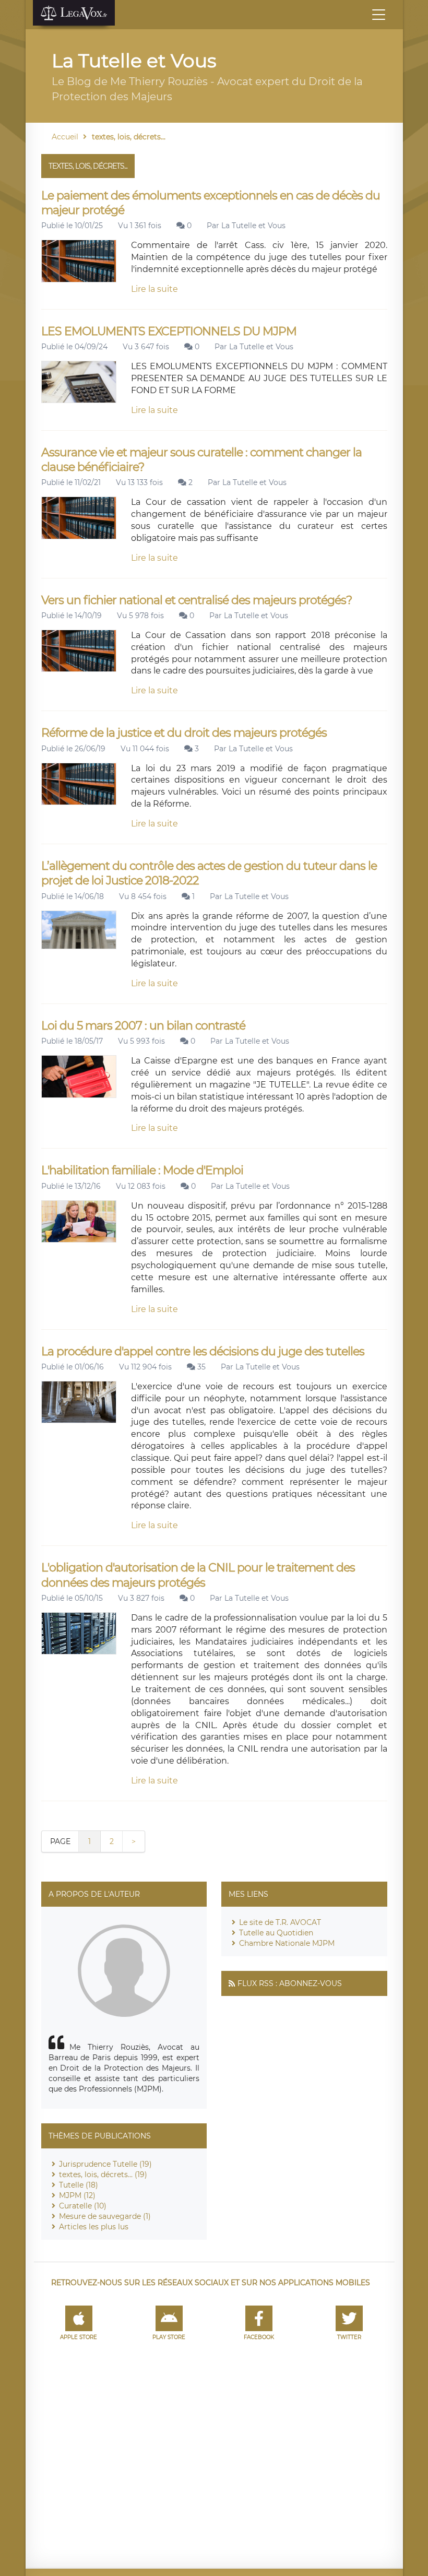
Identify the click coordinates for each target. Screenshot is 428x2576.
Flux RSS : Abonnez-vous (290, 1983)
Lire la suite (154, 289)
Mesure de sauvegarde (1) (105, 2216)
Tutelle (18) (79, 2185)
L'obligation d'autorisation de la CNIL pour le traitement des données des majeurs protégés (198, 1575)
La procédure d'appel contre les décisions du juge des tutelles (203, 1351)
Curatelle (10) (83, 2206)
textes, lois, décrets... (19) (103, 2175)
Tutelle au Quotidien (276, 1933)
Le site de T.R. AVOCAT (280, 1922)
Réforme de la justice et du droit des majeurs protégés (184, 733)
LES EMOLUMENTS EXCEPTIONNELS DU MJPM (169, 331)
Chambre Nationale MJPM (287, 1943)
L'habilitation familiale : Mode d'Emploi (142, 1170)
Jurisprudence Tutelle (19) (105, 2164)
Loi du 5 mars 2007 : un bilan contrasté (143, 1026)
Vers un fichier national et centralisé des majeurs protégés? (197, 600)
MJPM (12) (77, 2195)
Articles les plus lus (94, 2227)
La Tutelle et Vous (253, 226)
